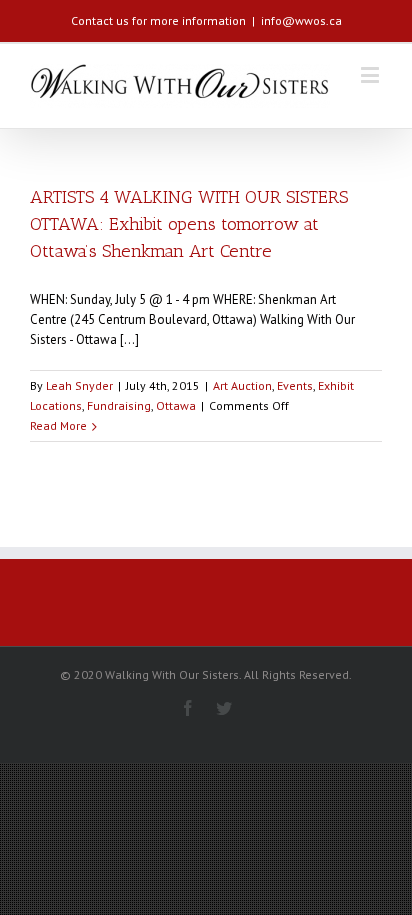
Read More (58, 425)
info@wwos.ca (301, 20)
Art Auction (242, 385)
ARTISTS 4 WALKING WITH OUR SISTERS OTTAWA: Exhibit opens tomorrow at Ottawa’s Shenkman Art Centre (189, 224)
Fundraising (119, 405)
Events (295, 385)
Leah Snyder (79, 385)
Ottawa (176, 405)
